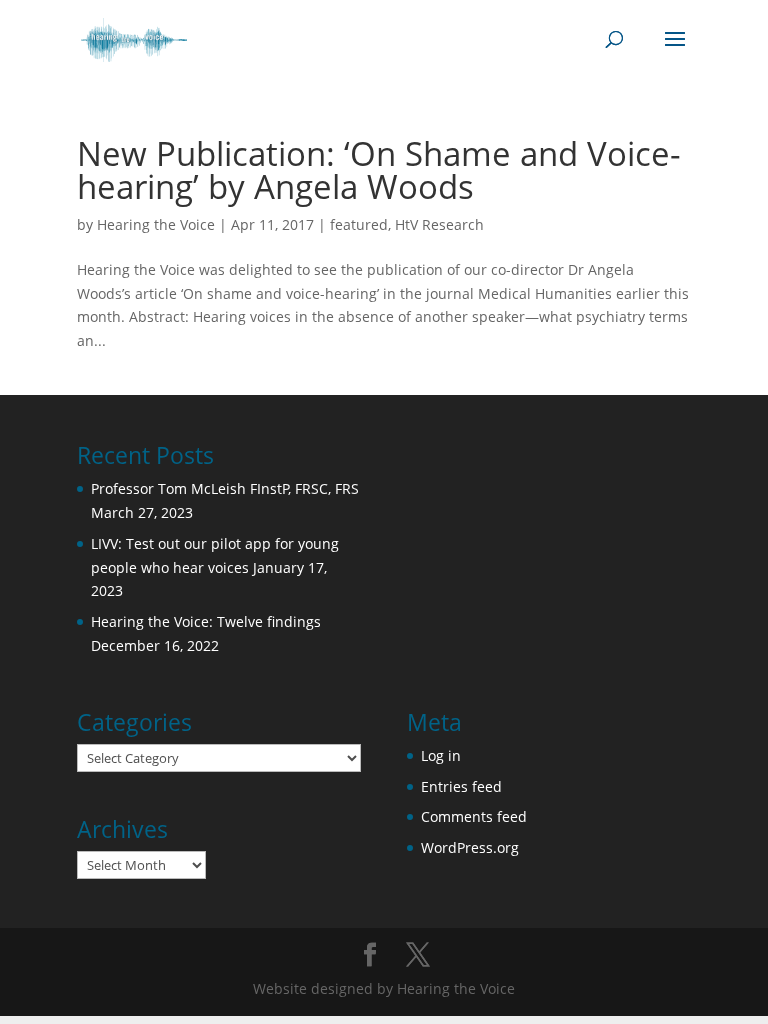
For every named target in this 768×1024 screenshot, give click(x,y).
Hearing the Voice (156, 224)
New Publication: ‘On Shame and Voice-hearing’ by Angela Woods (379, 170)
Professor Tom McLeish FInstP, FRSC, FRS (225, 488)
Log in (441, 755)
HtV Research (439, 224)
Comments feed (474, 816)
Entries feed (461, 786)
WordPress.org (470, 847)
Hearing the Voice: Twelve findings (206, 621)
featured (359, 224)
